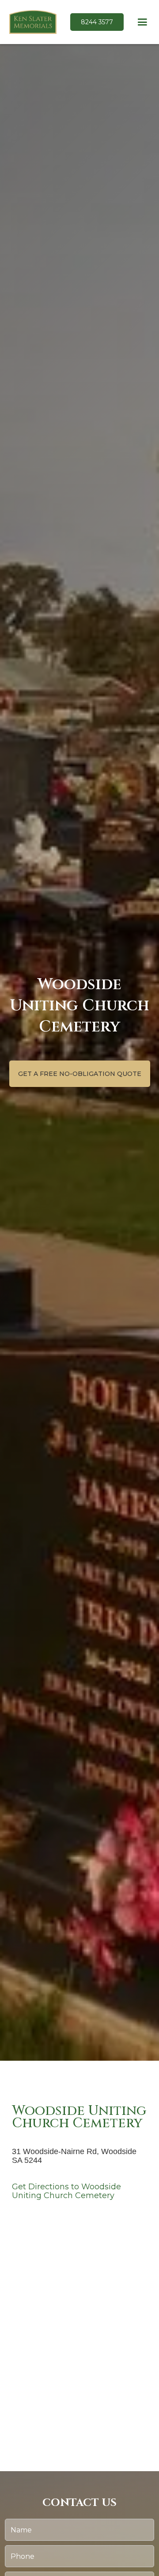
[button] (142, 22)
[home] (31, 22)
